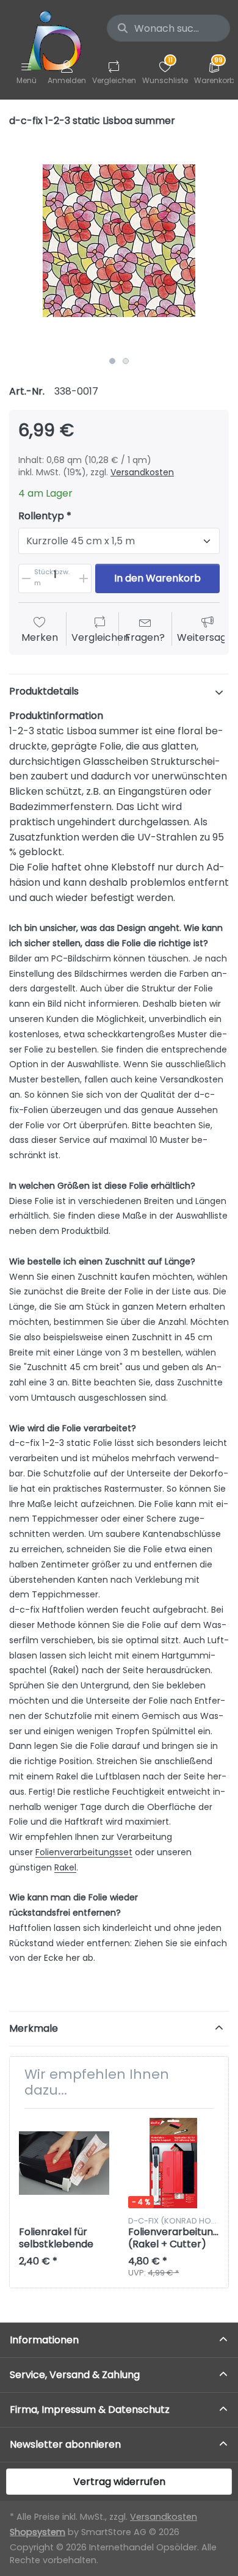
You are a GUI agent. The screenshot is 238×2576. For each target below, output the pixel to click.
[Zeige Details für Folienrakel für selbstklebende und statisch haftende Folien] (64, 2163)
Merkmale (34, 2028)
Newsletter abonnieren (65, 2444)
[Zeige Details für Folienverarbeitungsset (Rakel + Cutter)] (173, 2163)
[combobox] (168, 28)
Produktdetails (44, 691)
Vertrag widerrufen (119, 2482)
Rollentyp (41, 516)
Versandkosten (142, 472)
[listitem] (119, 241)
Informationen (44, 2340)
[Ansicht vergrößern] (119, 241)
